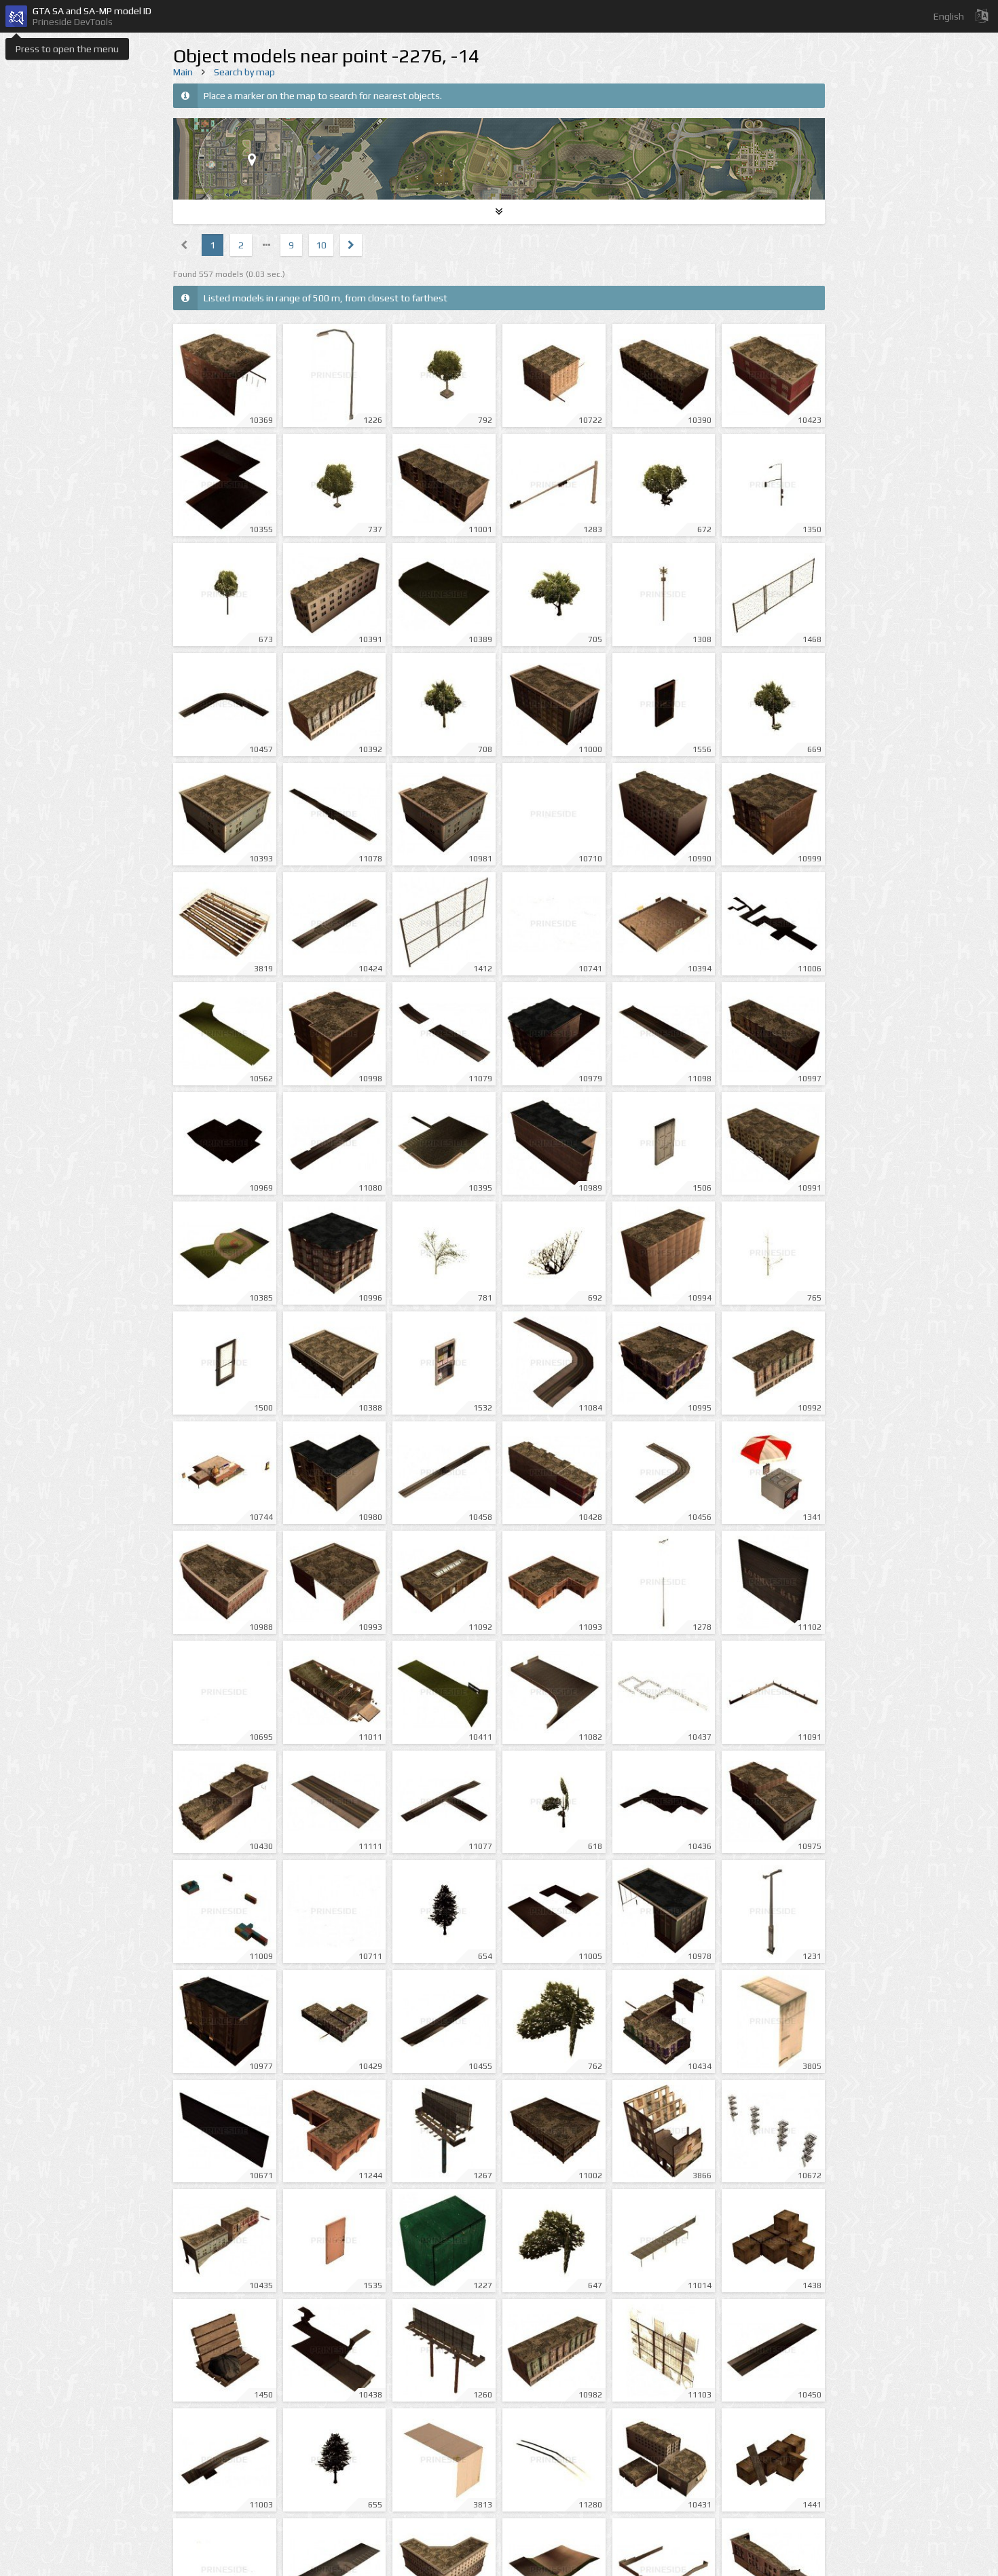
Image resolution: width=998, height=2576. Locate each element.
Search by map (244, 72)
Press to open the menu (67, 49)
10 (321, 245)
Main (183, 72)
